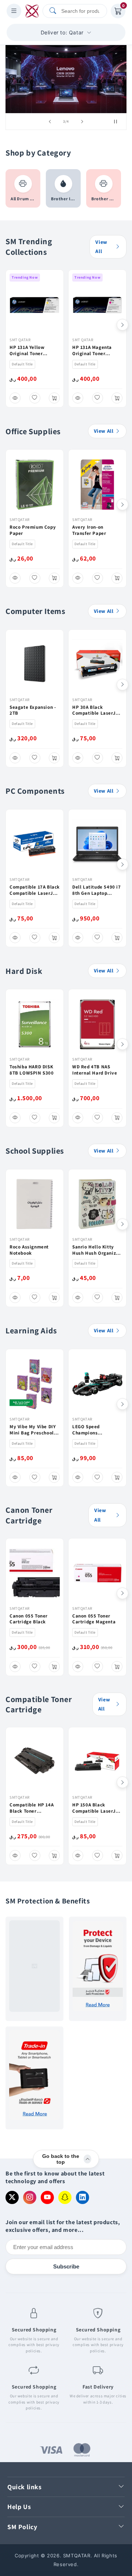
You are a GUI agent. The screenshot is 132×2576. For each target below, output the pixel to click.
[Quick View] (15, 398)
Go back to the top (61, 2159)
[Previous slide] (50, 122)
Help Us (19, 2507)
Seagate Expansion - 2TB (33, 710)
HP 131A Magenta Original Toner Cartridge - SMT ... (93, 351)
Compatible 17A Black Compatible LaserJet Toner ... (35, 890)
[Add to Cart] (54, 398)
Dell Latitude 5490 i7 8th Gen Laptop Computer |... (97, 890)
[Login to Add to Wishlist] (35, 398)
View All (101, 247)
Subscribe (66, 2266)
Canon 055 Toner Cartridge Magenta (94, 1619)
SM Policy (22, 2527)
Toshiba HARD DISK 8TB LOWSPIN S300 (32, 1070)
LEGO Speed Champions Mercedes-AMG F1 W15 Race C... (92, 1430)
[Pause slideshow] (118, 122)
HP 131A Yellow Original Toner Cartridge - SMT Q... (32, 351)
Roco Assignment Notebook (29, 1250)
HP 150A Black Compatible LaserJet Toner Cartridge (96, 1808)
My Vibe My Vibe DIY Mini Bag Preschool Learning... (33, 1430)
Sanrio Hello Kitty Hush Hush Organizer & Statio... (96, 1250)
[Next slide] (82, 122)
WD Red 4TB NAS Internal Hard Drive (95, 1070)
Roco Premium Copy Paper (33, 530)
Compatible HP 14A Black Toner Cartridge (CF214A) (32, 1808)
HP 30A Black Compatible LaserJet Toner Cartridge (96, 711)
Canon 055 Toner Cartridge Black (29, 1619)
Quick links (25, 2487)
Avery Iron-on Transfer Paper (89, 530)
